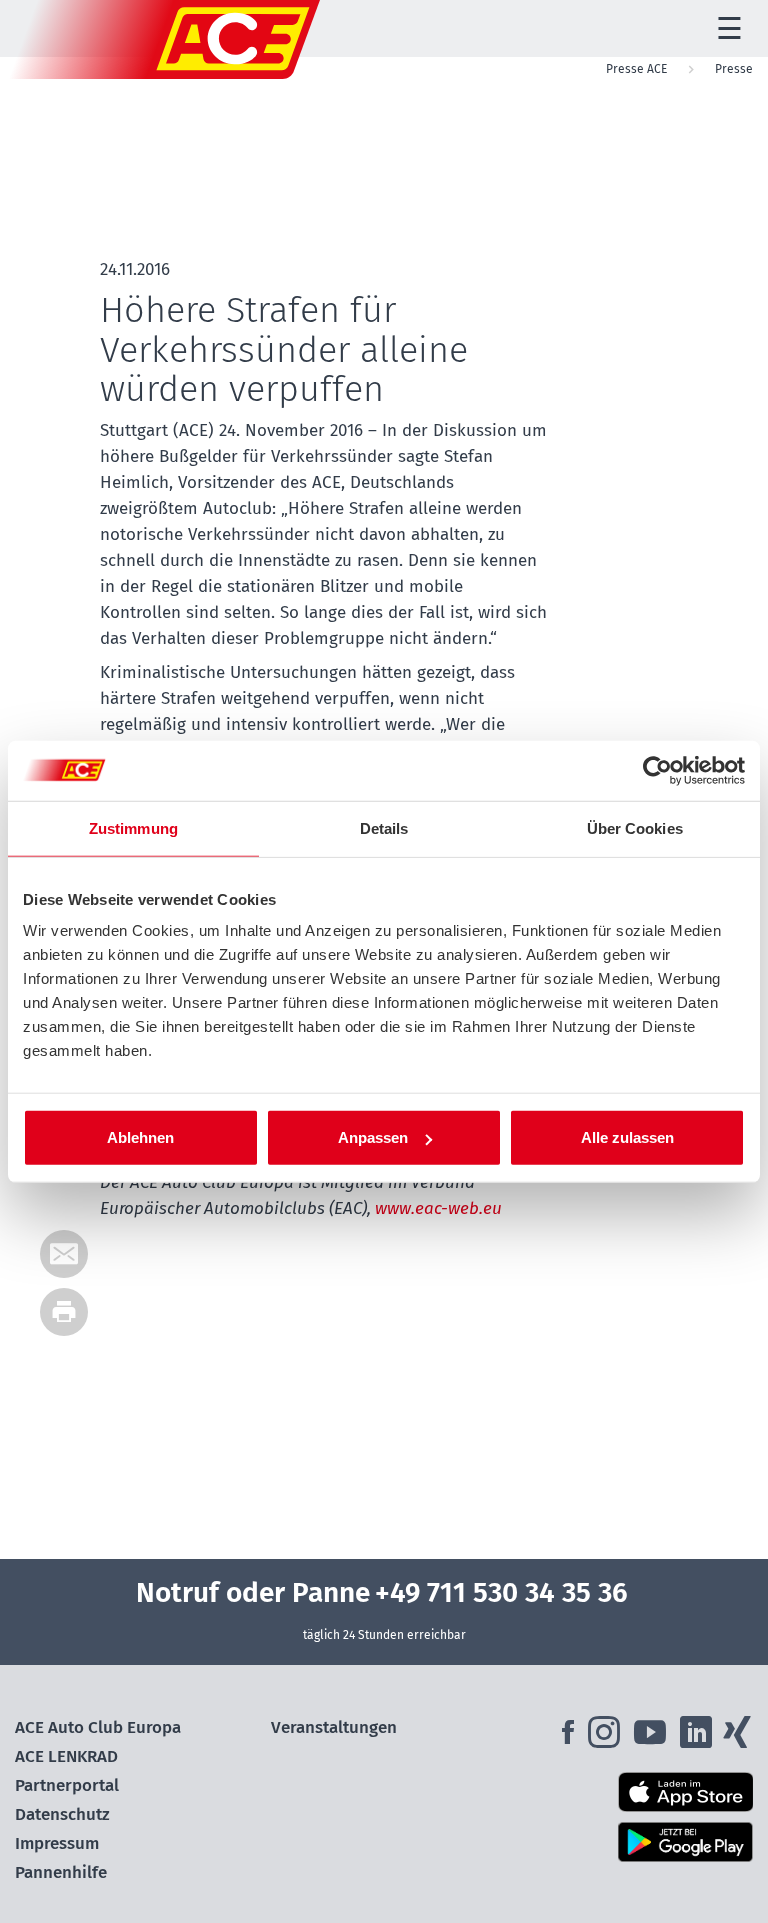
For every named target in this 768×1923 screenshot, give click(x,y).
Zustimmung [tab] (133, 827)
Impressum (57, 1843)
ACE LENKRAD (66, 1756)
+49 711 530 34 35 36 (501, 1593)
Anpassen (373, 1137)
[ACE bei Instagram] (608, 1738)
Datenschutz (62, 1814)
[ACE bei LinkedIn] (698, 1738)
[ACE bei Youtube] (652, 1738)
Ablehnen (140, 1137)
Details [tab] (384, 827)
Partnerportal (67, 1785)
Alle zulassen (627, 1137)
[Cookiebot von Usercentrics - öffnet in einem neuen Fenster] (657, 770)
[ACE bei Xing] (737, 1738)
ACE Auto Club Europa (98, 1727)
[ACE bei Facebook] (570, 1738)
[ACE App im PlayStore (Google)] (640, 1842)
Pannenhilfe (61, 1872)
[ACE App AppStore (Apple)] (640, 1792)
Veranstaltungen (334, 1727)
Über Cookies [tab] (635, 827)
